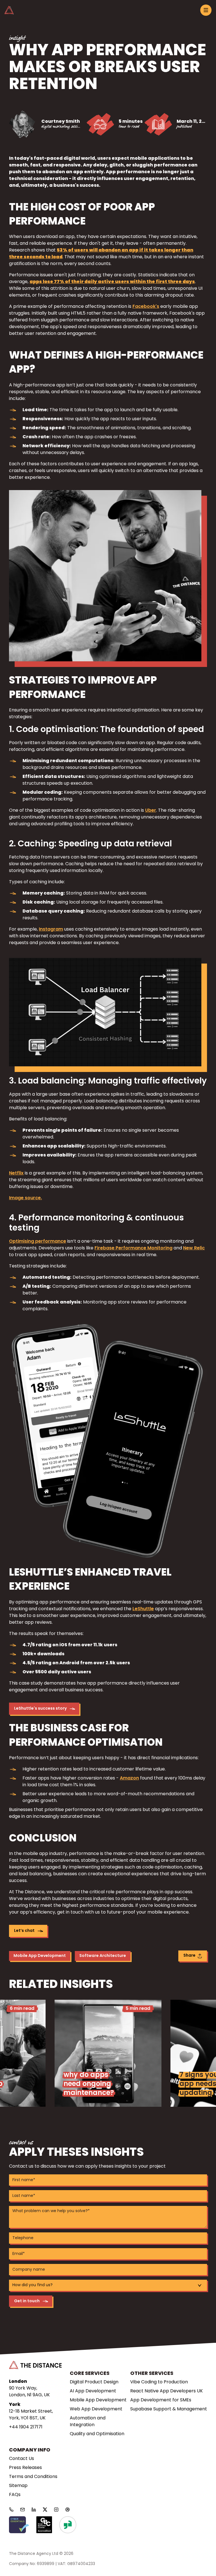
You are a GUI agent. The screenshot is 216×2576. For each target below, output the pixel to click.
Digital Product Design (94, 2382)
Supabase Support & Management (169, 2409)
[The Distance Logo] (35, 2365)
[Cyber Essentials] (19, 2525)
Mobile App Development (40, 1956)
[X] (45, 2510)
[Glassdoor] (68, 2525)
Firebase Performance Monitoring (133, 1248)
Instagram (51, 929)
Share (189, 1956)
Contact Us (22, 2459)
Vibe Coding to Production (159, 2382)
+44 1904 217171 (26, 2427)
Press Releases (25, 2468)
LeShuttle (143, 1609)
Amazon (129, 1778)
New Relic (194, 1248)
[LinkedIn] (34, 2510)
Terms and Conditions (33, 2477)
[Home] (9, 10)
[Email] (22, 2510)
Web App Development (96, 2409)
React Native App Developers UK (166, 2391)
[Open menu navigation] (206, 10)
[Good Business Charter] (44, 2525)
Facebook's (146, 307)
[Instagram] (56, 2510)
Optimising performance (38, 1242)
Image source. (25, 1198)
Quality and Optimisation (97, 2434)
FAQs (15, 2495)
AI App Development (93, 2391)
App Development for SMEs (161, 2400)
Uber (151, 811)
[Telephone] (11, 2510)
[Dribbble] (67, 2510)
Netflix (16, 1173)
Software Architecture (103, 1956)
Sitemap (18, 2486)
